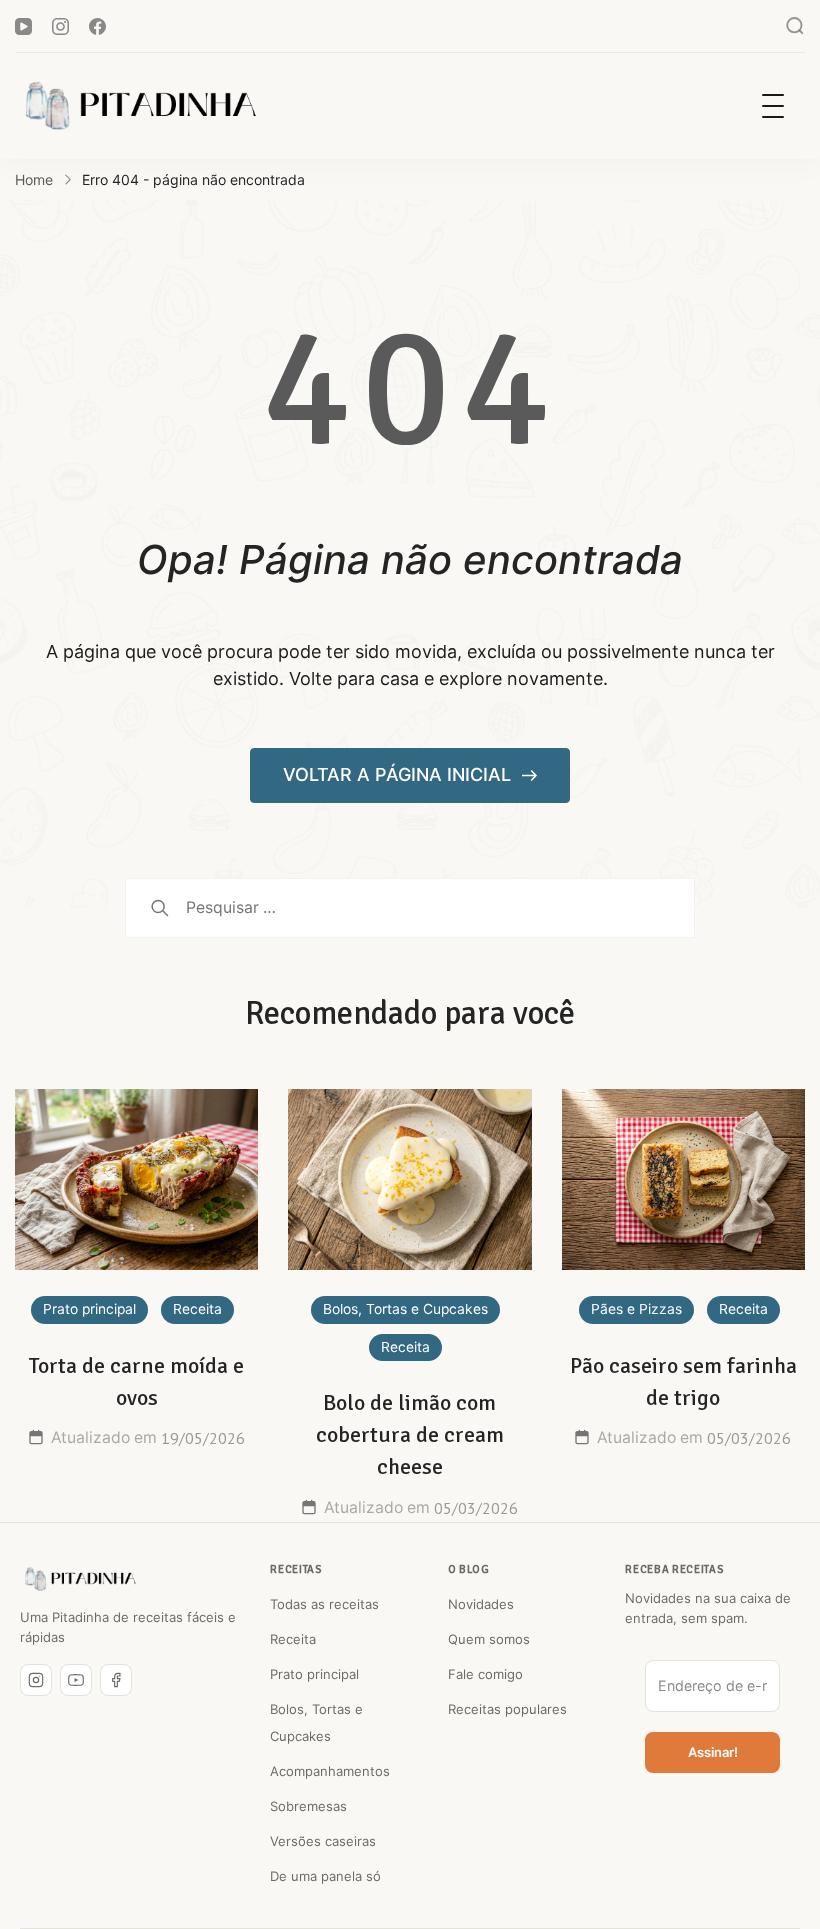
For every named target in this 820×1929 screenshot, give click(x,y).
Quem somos (489, 1639)
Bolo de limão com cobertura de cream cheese (410, 1434)
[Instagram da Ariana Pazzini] (36, 1680)
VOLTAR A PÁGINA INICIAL (399, 774)
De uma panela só (325, 1876)
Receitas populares (507, 1709)
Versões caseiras (323, 1841)
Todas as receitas (324, 1604)
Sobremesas (308, 1806)
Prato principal (89, 1309)
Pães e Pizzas (636, 1309)
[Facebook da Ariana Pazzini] (116, 1680)
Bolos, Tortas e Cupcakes (405, 1309)
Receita (197, 1309)
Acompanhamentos (330, 1771)
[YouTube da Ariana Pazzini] (76, 1680)
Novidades (481, 1604)
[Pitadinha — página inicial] (80, 1579)
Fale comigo (485, 1674)
